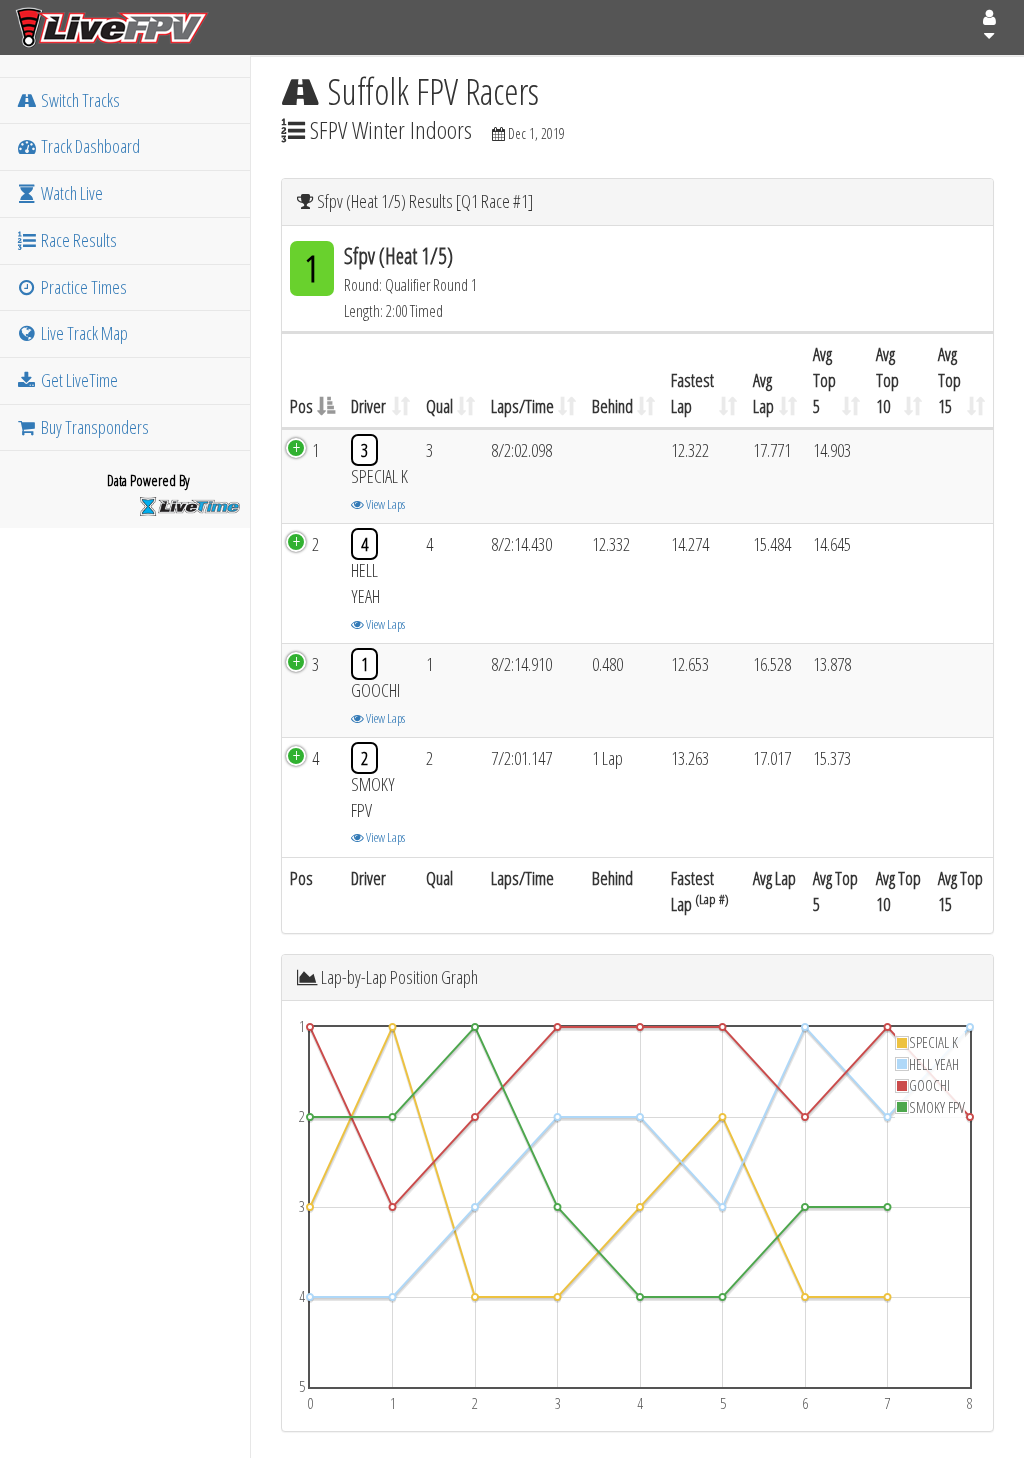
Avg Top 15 (949, 379)
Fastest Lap (692, 393)
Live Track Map (83, 333)
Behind (612, 406)
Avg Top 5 (824, 379)
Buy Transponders (93, 427)
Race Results (77, 240)
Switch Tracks (79, 100)
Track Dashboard (89, 146)
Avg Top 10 (887, 379)
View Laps (384, 504)
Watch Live (70, 193)
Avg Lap (763, 393)
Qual (439, 406)
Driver (368, 406)
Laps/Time (522, 406)
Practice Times (82, 287)
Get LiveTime (78, 380)
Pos (301, 406)
